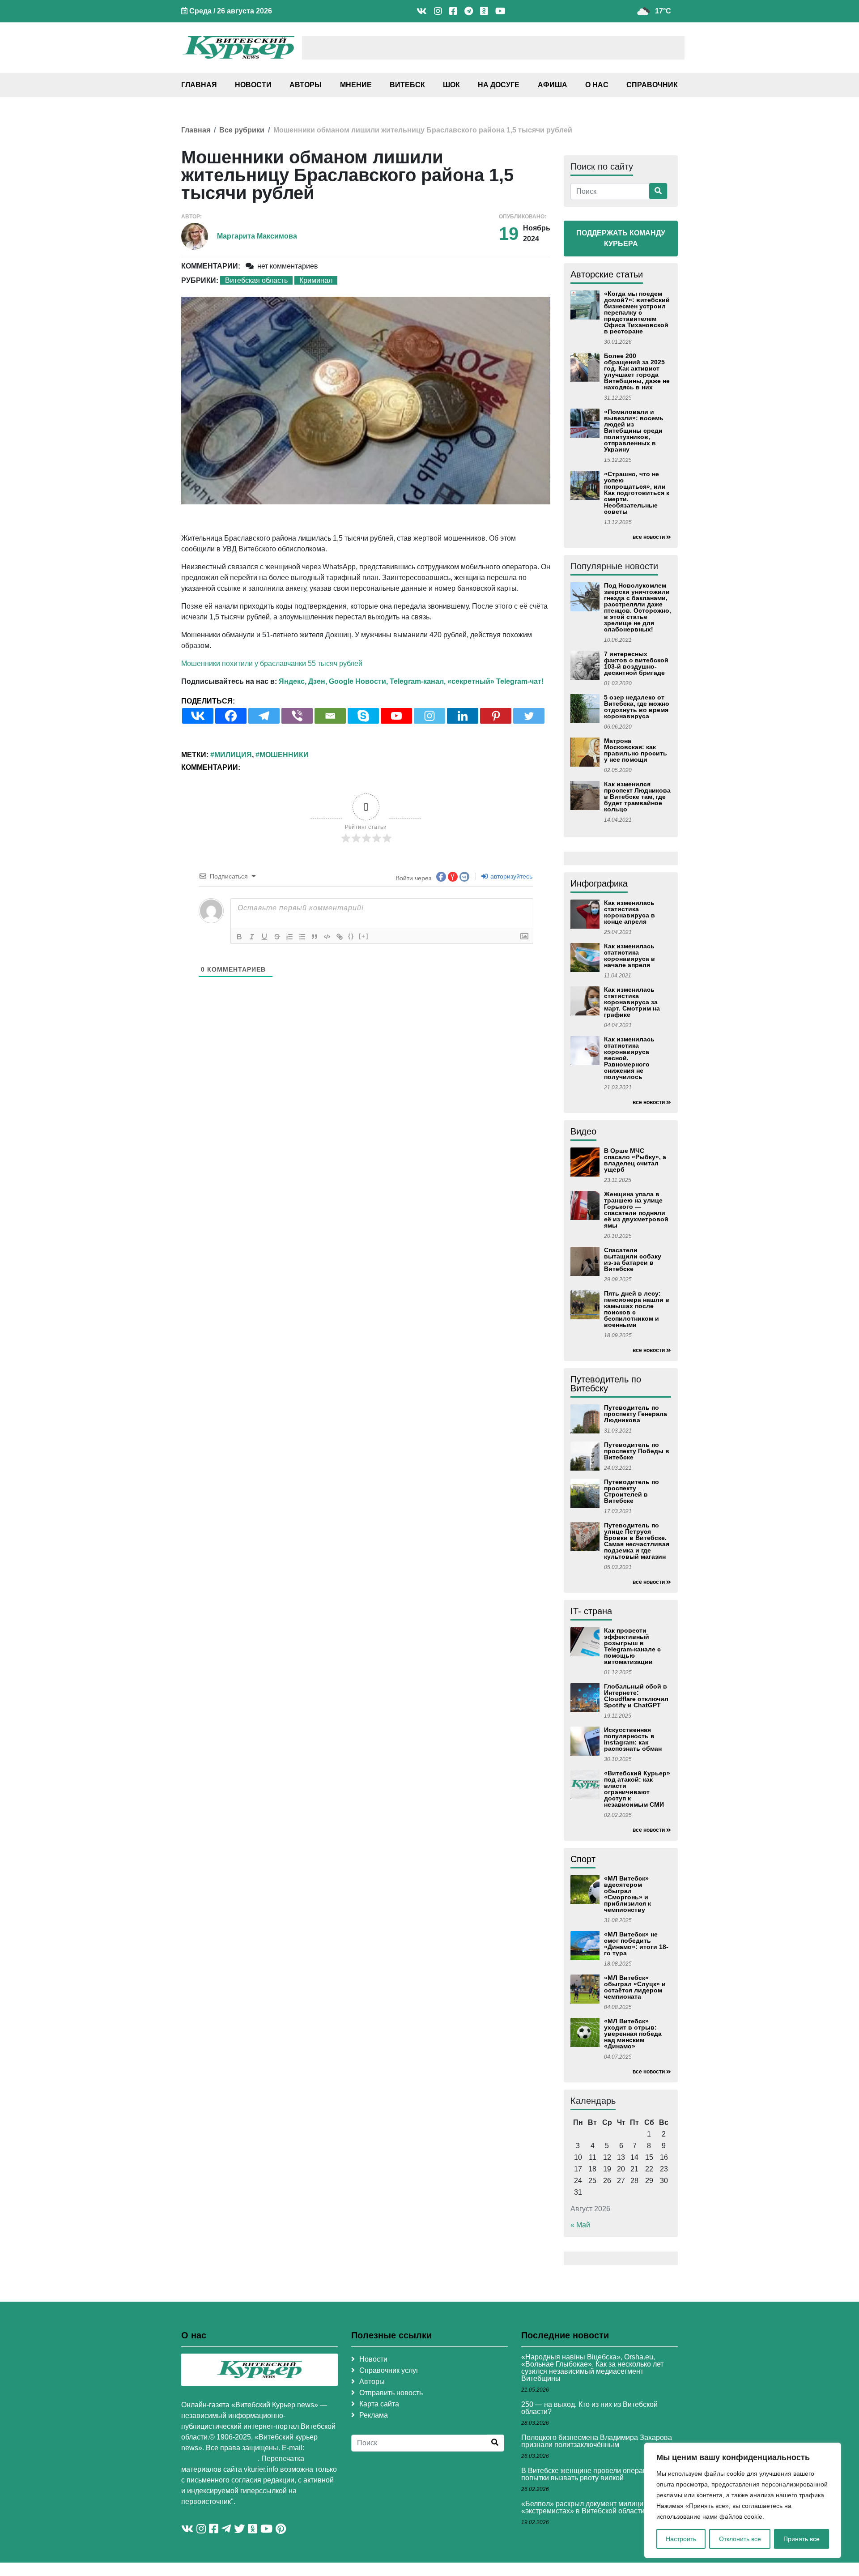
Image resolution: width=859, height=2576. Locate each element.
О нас (597, 85)
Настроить (681, 2539)
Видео (583, 1131)
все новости (649, 537)
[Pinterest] (496, 716)
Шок (451, 85)
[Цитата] (315, 937)
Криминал (316, 280)
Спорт (583, 1859)
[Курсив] (252, 937)
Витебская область (256, 280)
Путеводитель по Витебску (606, 1384)
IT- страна (591, 1611)
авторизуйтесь (510, 876)
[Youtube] (396, 716)
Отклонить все (740, 2539)
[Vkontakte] (198, 716)
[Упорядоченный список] (289, 937)
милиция (233, 755)
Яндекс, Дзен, (303, 681)
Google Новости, (358, 681)
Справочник (652, 85)
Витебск (407, 85)
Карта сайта (379, 2404)
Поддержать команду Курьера (621, 238)
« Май (580, 2225)
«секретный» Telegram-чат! (495, 681)
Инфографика (599, 883)
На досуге (499, 85)
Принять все (802, 2539)
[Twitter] (529, 716)
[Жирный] (239, 937)
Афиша (553, 85)
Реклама (374, 2415)
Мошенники (284, 755)
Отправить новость (391, 2393)
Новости (253, 85)
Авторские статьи (607, 274)
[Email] (330, 716)
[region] (743, 2500)
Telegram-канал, (418, 681)
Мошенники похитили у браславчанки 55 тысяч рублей (272, 663)
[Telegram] (264, 716)
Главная (199, 85)
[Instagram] (429, 716)
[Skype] (363, 716)
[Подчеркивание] (264, 937)
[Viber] (297, 716)
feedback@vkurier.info (219, 2459)
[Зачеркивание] (277, 937)
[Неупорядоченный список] (302, 937)
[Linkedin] (463, 716)
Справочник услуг (389, 2370)
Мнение (356, 85)
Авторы (306, 85)
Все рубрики (242, 130)
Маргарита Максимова (257, 236)
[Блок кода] (327, 937)
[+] (364, 936)
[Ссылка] (340, 937)
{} (351, 936)
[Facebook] (231, 716)
